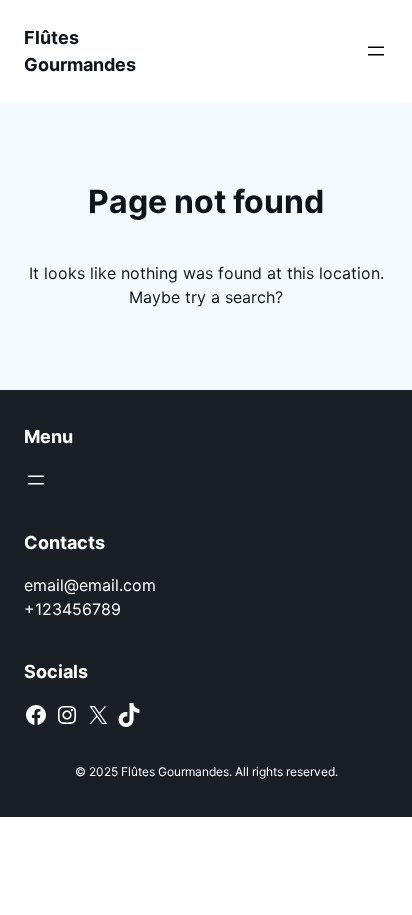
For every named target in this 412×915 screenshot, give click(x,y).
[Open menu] (376, 51)
